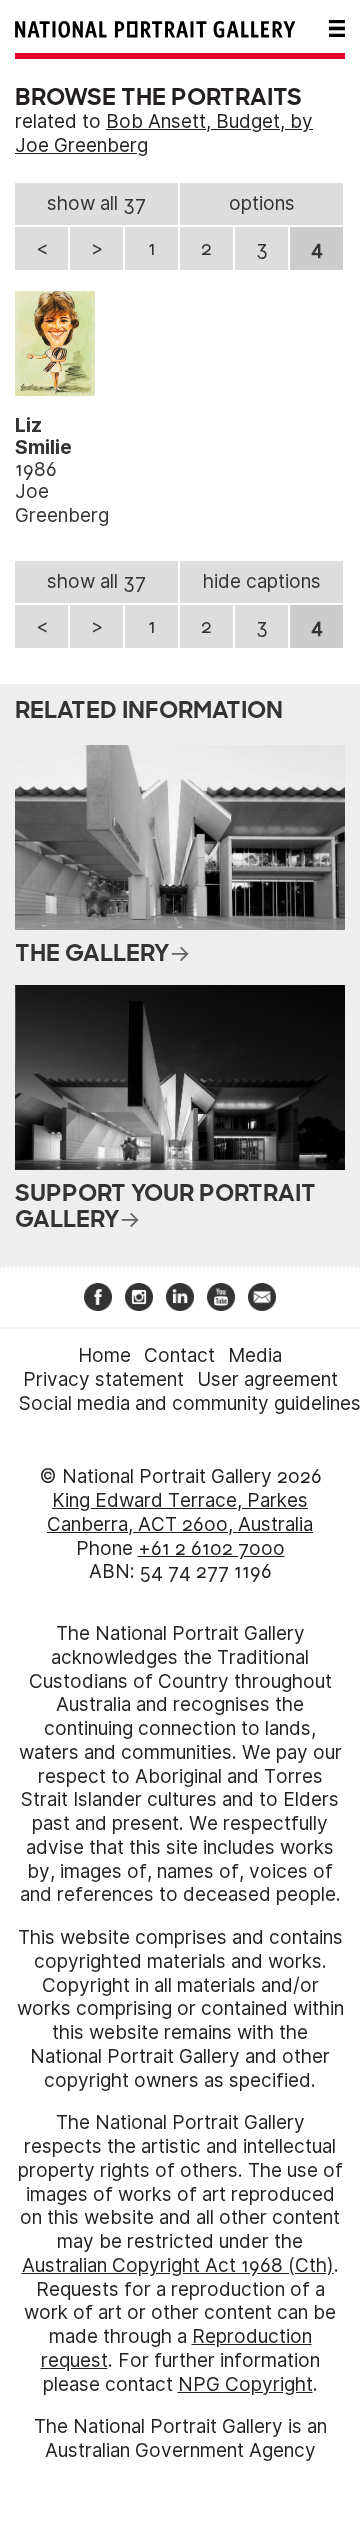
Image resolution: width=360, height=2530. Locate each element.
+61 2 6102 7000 (211, 1548)
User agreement (267, 1379)
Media (255, 1355)
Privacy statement (103, 1379)
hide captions (262, 581)
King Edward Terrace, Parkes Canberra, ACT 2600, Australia (180, 1512)
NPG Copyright (245, 2384)
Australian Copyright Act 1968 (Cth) (178, 2265)
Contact (179, 1355)
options (262, 203)
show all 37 (96, 203)
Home (104, 1355)
